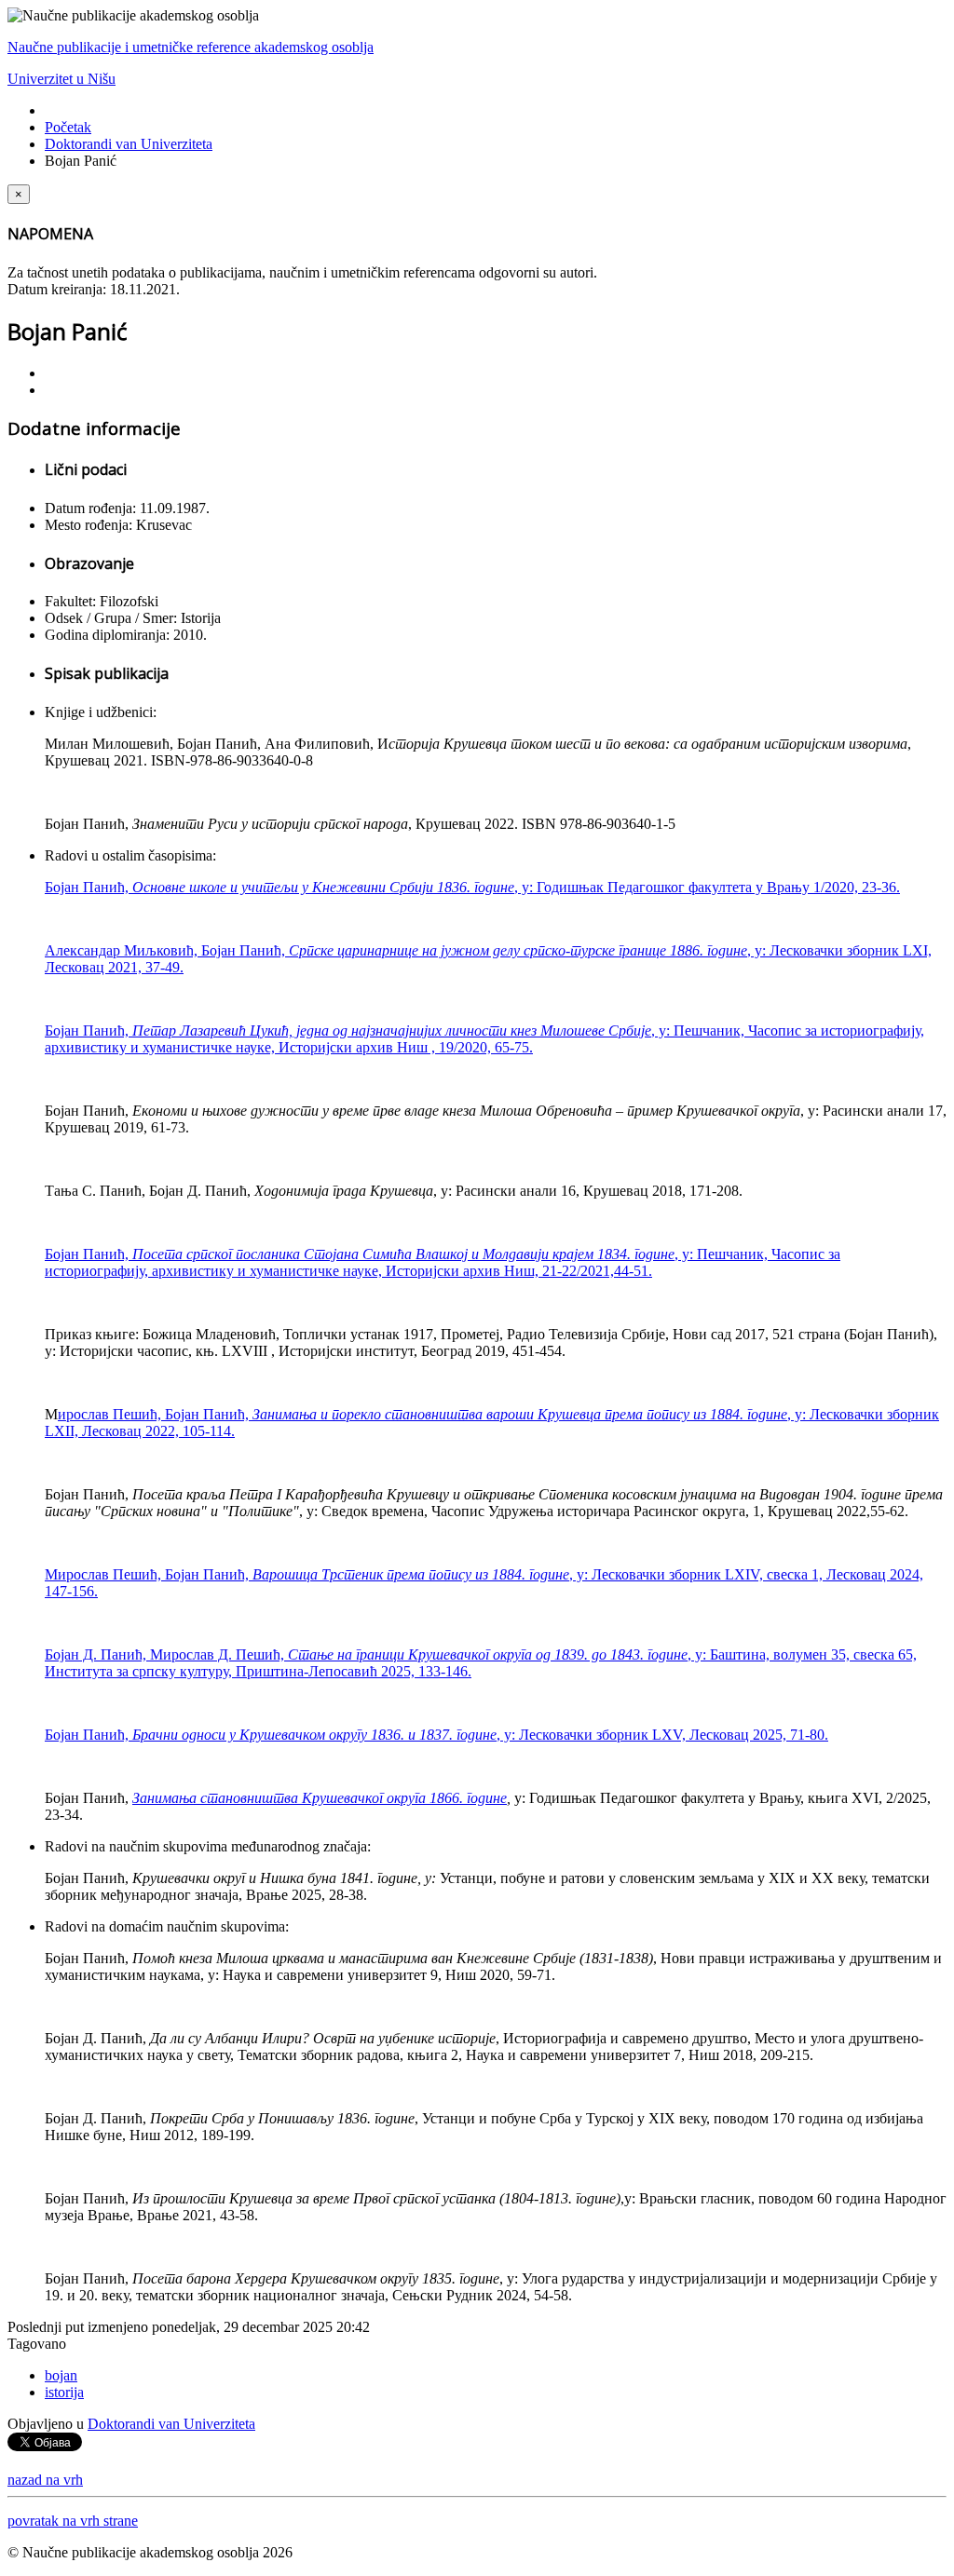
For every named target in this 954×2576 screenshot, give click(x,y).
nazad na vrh (45, 2480)
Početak (68, 127)
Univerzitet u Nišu (61, 79)
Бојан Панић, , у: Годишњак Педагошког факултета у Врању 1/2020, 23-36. (472, 887)
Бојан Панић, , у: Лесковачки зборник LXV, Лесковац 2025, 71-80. (436, 1735)
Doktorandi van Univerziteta (129, 144)
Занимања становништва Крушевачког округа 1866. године (320, 1798)
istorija (64, 2392)
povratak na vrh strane (73, 2521)
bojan (61, 2375)
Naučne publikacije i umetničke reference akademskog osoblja (191, 47)
